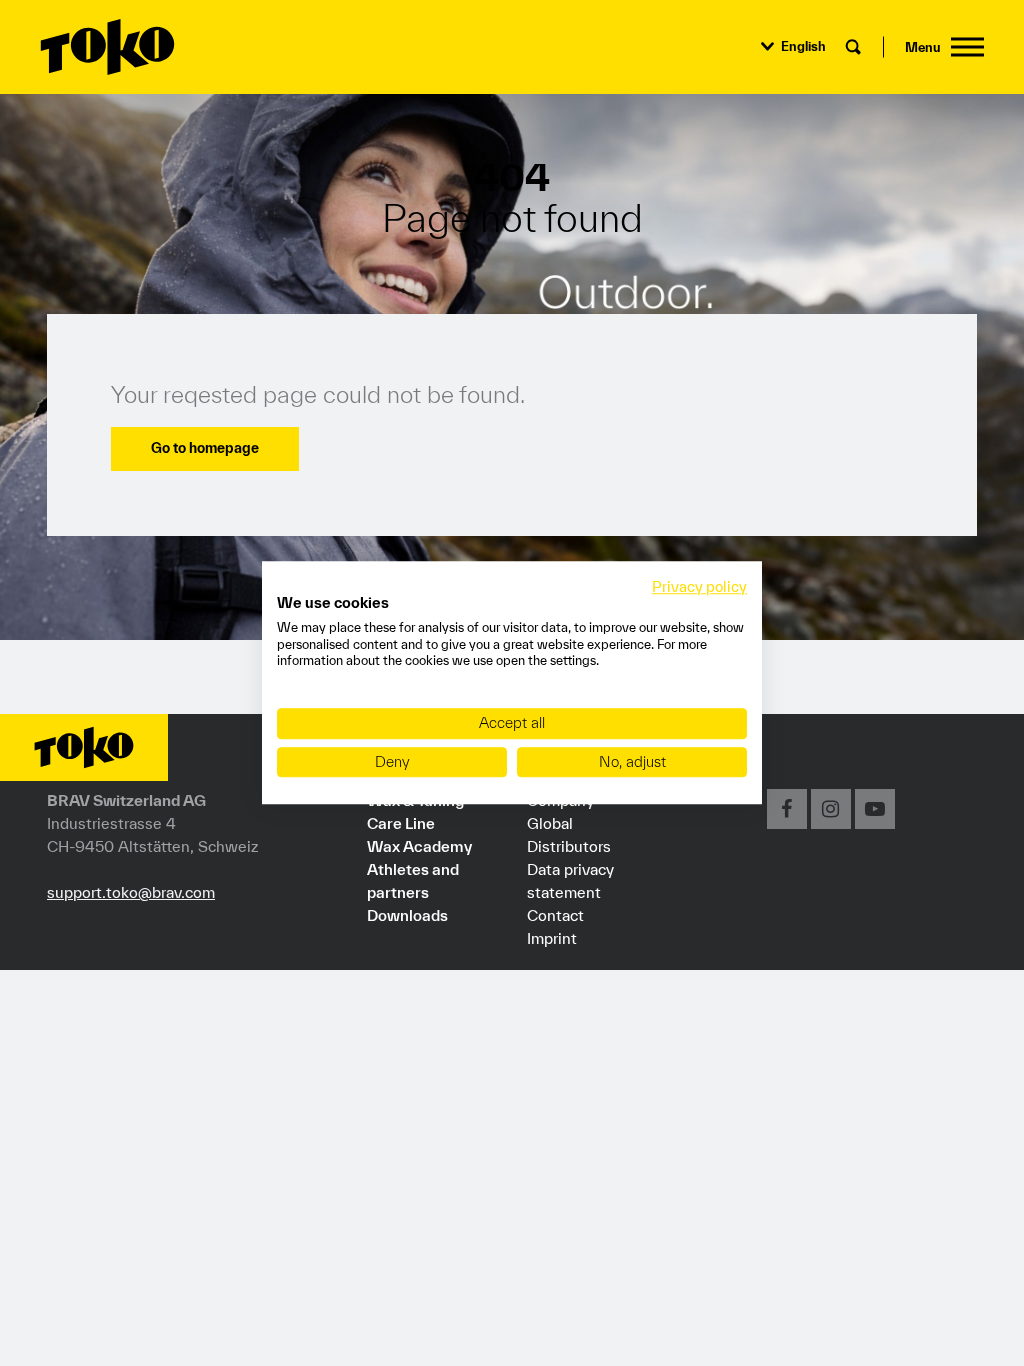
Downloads (407, 915)
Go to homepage (205, 448)
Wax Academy (419, 846)
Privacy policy (699, 586)
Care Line (401, 823)
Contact (555, 915)
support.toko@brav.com (131, 892)
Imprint (552, 938)
